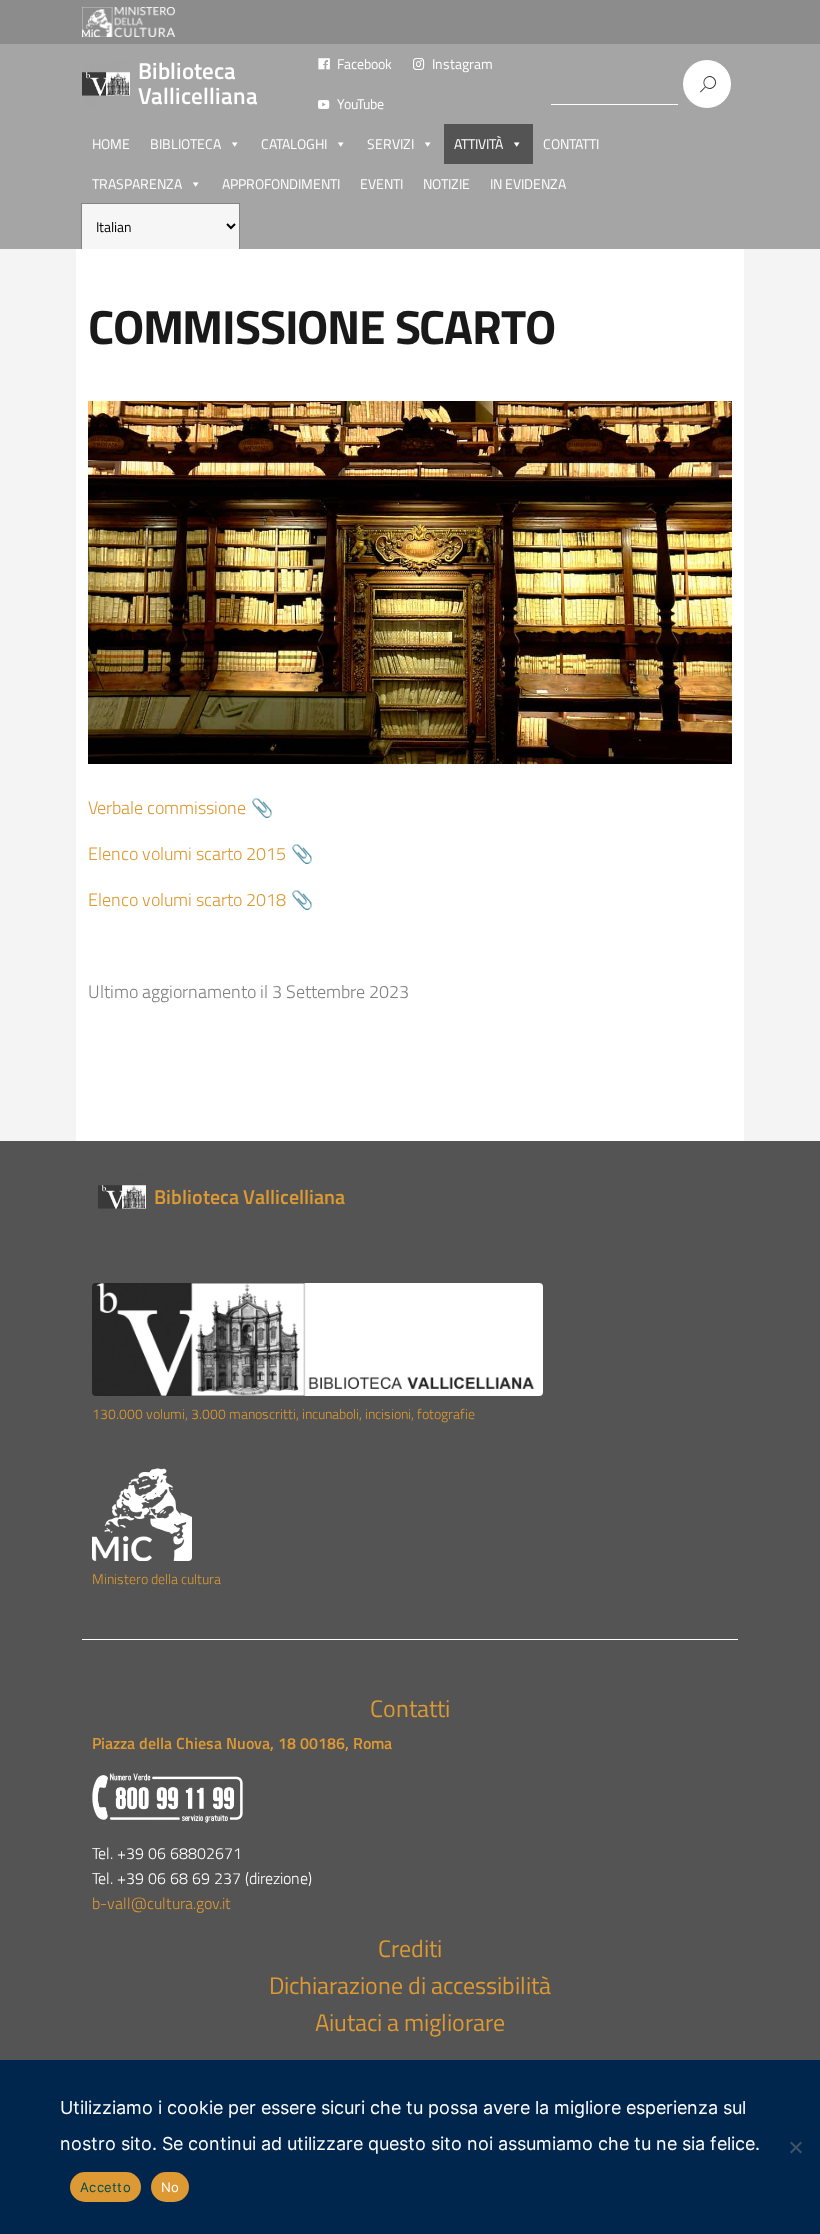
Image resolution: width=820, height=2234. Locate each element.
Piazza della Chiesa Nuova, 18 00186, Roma (242, 1743)
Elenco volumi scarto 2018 (187, 899)
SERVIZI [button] (390, 143)
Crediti (410, 1948)
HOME (111, 143)
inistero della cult (153, 1579)
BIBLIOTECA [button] (185, 143)
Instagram (462, 63)
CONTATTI (571, 143)
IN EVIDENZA (528, 183)
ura (211, 1579)
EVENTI (381, 183)
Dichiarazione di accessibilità (410, 1985)
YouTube (360, 103)
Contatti (410, 1708)
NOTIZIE (446, 183)
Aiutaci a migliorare (410, 2022)
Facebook (364, 63)
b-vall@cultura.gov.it (161, 1903)
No (170, 2187)
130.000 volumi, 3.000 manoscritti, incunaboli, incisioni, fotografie (283, 1414)
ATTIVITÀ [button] (478, 143)
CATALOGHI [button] (294, 143)
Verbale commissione (167, 807)
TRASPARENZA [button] (137, 183)
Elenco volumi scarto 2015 (187, 853)
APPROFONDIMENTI (281, 183)
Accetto (105, 2187)
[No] (795, 2147)
